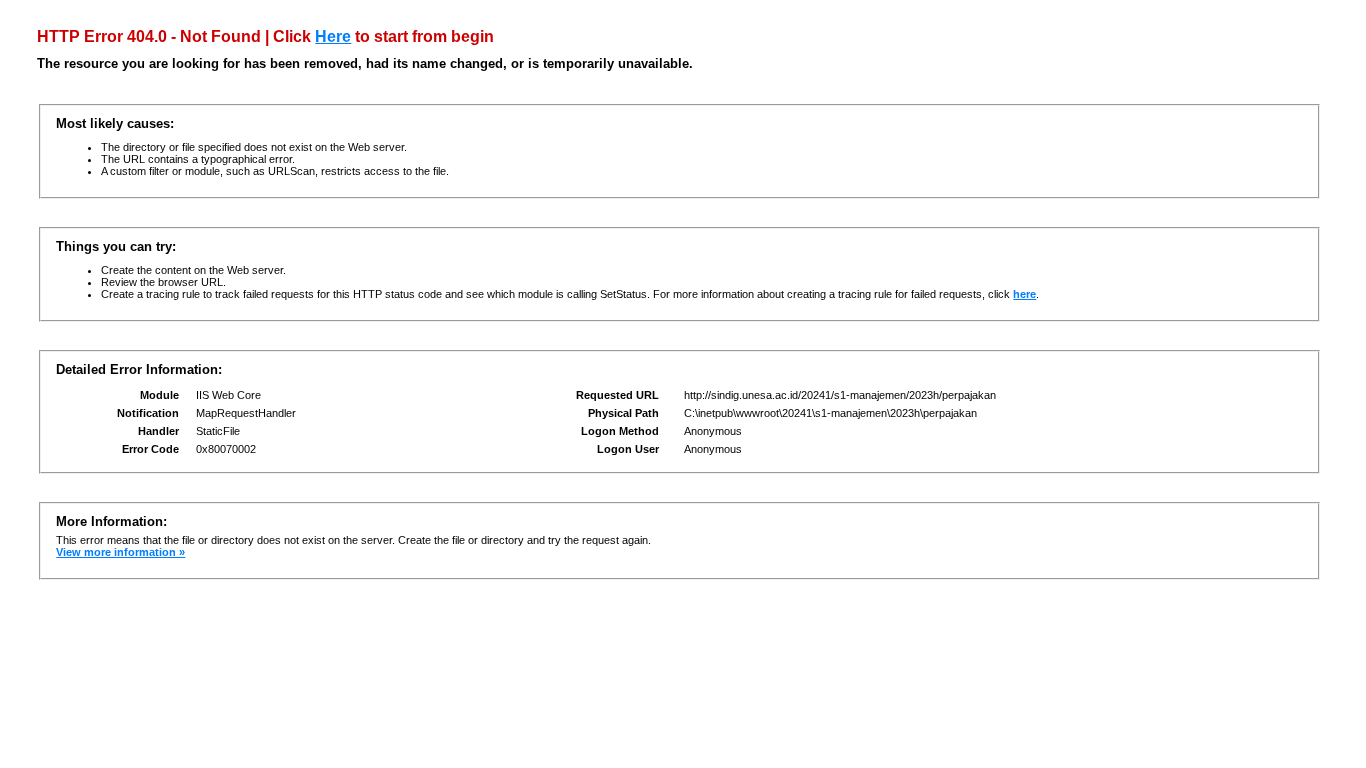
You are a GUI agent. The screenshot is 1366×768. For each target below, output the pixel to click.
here (1024, 294)
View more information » (120, 552)
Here (333, 36)
